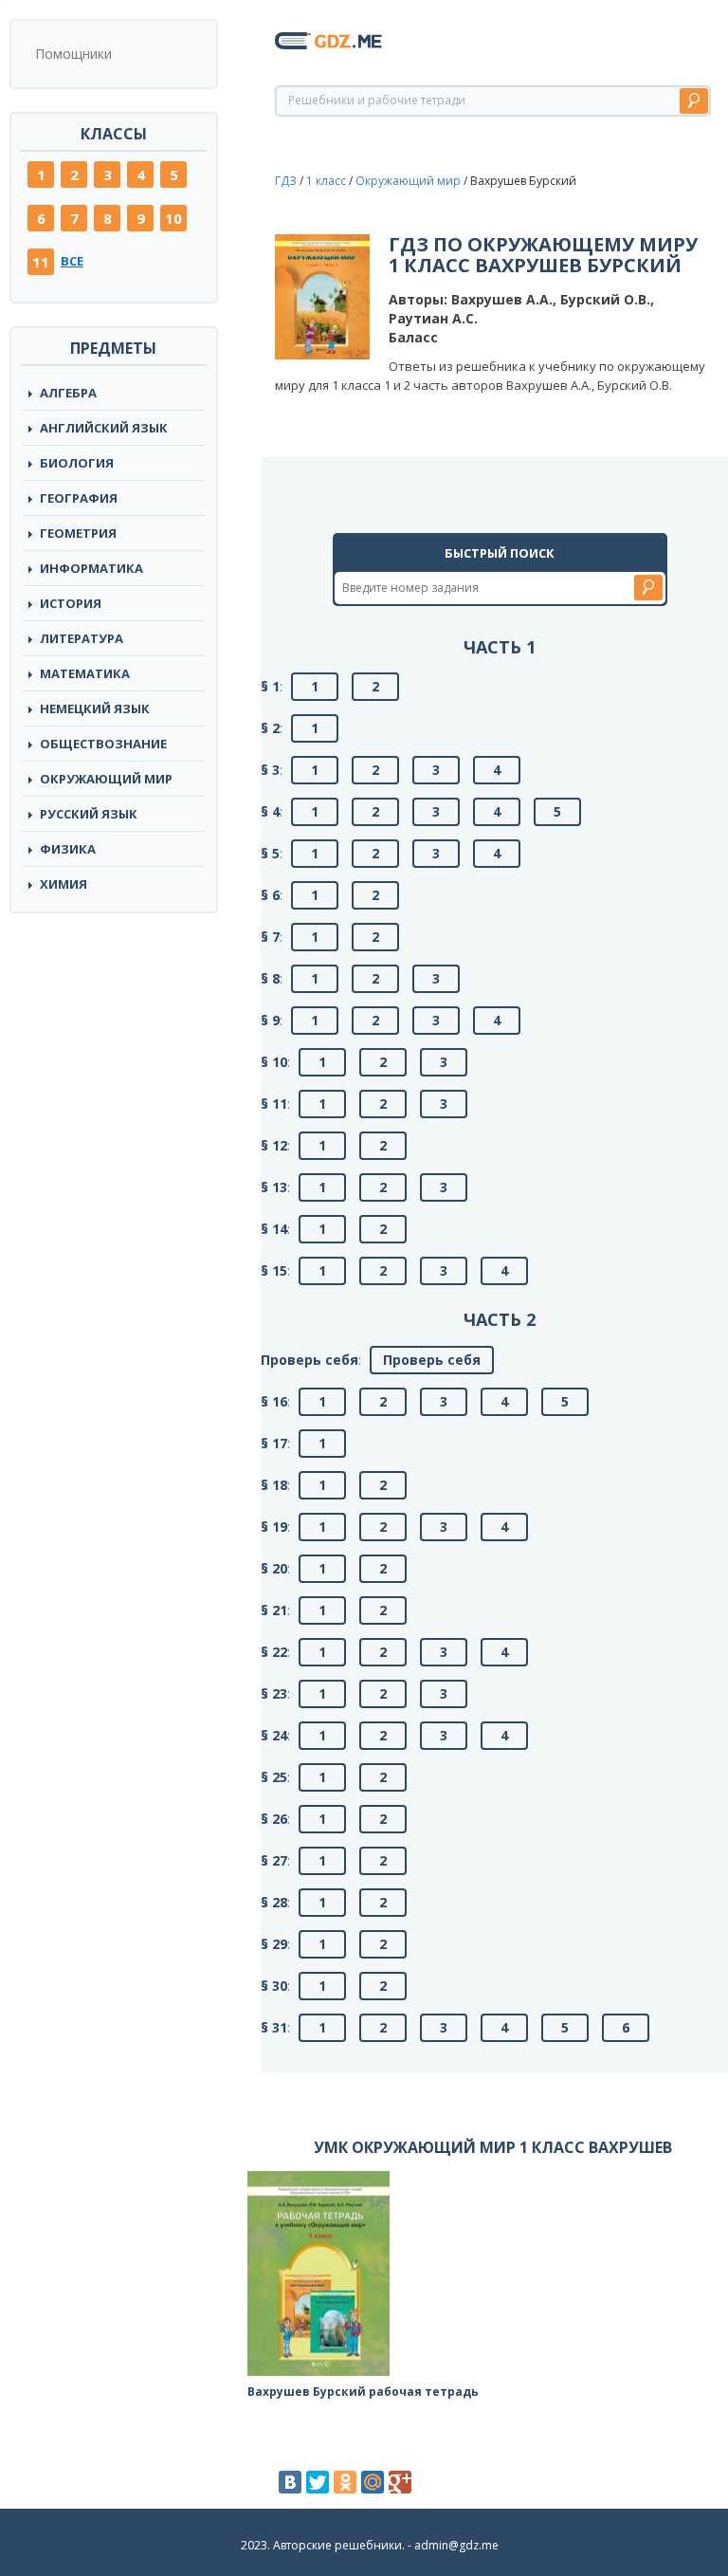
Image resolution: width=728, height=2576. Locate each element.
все (72, 261)
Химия (64, 884)
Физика (68, 849)
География (79, 498)
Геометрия (78, 533)
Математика (85, 673)
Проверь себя (432, 1360)
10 (173, 218)
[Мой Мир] (373, 2482)
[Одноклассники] (345, 2482)
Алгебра (68, 393)
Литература (82, 638)
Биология (77, 463)
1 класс (326, 181)
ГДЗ (286, 181)
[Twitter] (318, 2482)
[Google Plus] (400, 2482)
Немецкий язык (95, 708)
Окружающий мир (106, 779)
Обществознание (103, 744)
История (71, 603)
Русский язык (89, 814)
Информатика (91, 568)
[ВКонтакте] (290, 2482)
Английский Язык (104, 428)
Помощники (73, 54)
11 (41, 262)
